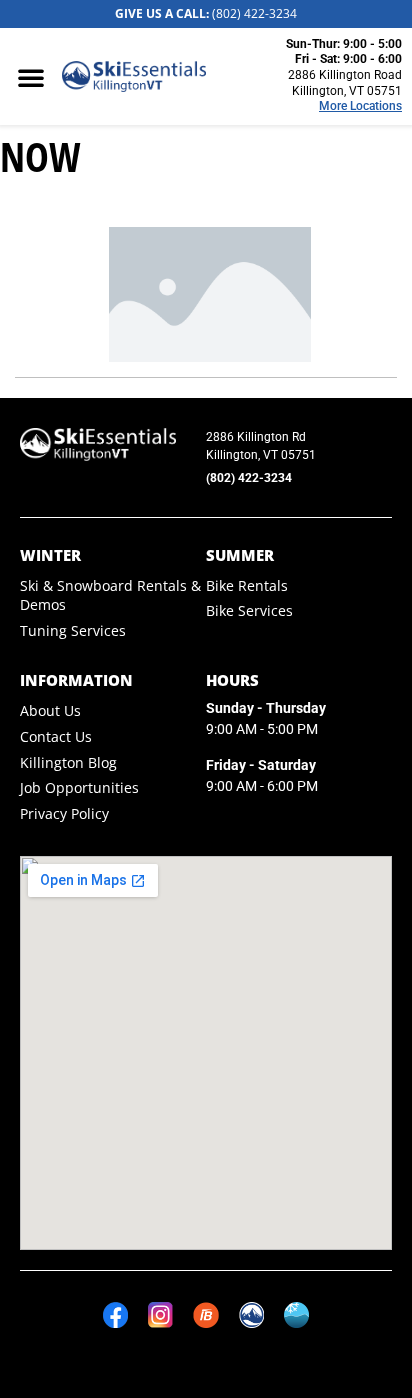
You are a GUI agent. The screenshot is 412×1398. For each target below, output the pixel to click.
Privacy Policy (64, 813)
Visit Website (304, 203)
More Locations (360, 106)
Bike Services (249, 610)
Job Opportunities (79, 787)
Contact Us (56, 736)
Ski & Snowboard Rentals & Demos (110, 595)
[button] (31, 77)
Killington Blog (68, 762)
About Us (50, 710)
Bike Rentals (247, 585)
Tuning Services (73, 630)
